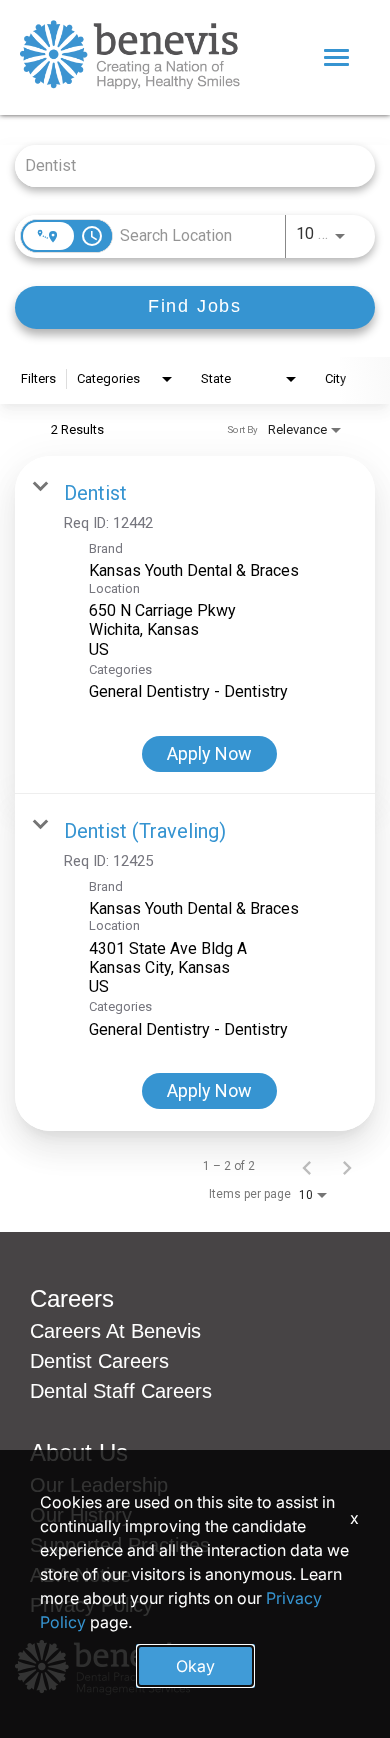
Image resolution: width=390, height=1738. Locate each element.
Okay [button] (195, 1666)
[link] (195, 625)
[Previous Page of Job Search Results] (307, 1166)
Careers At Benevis (115, 1331)
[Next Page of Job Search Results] (347, 1166)
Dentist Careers (99, 1361)
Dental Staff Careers (121, 1391)
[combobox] (185, 165)
